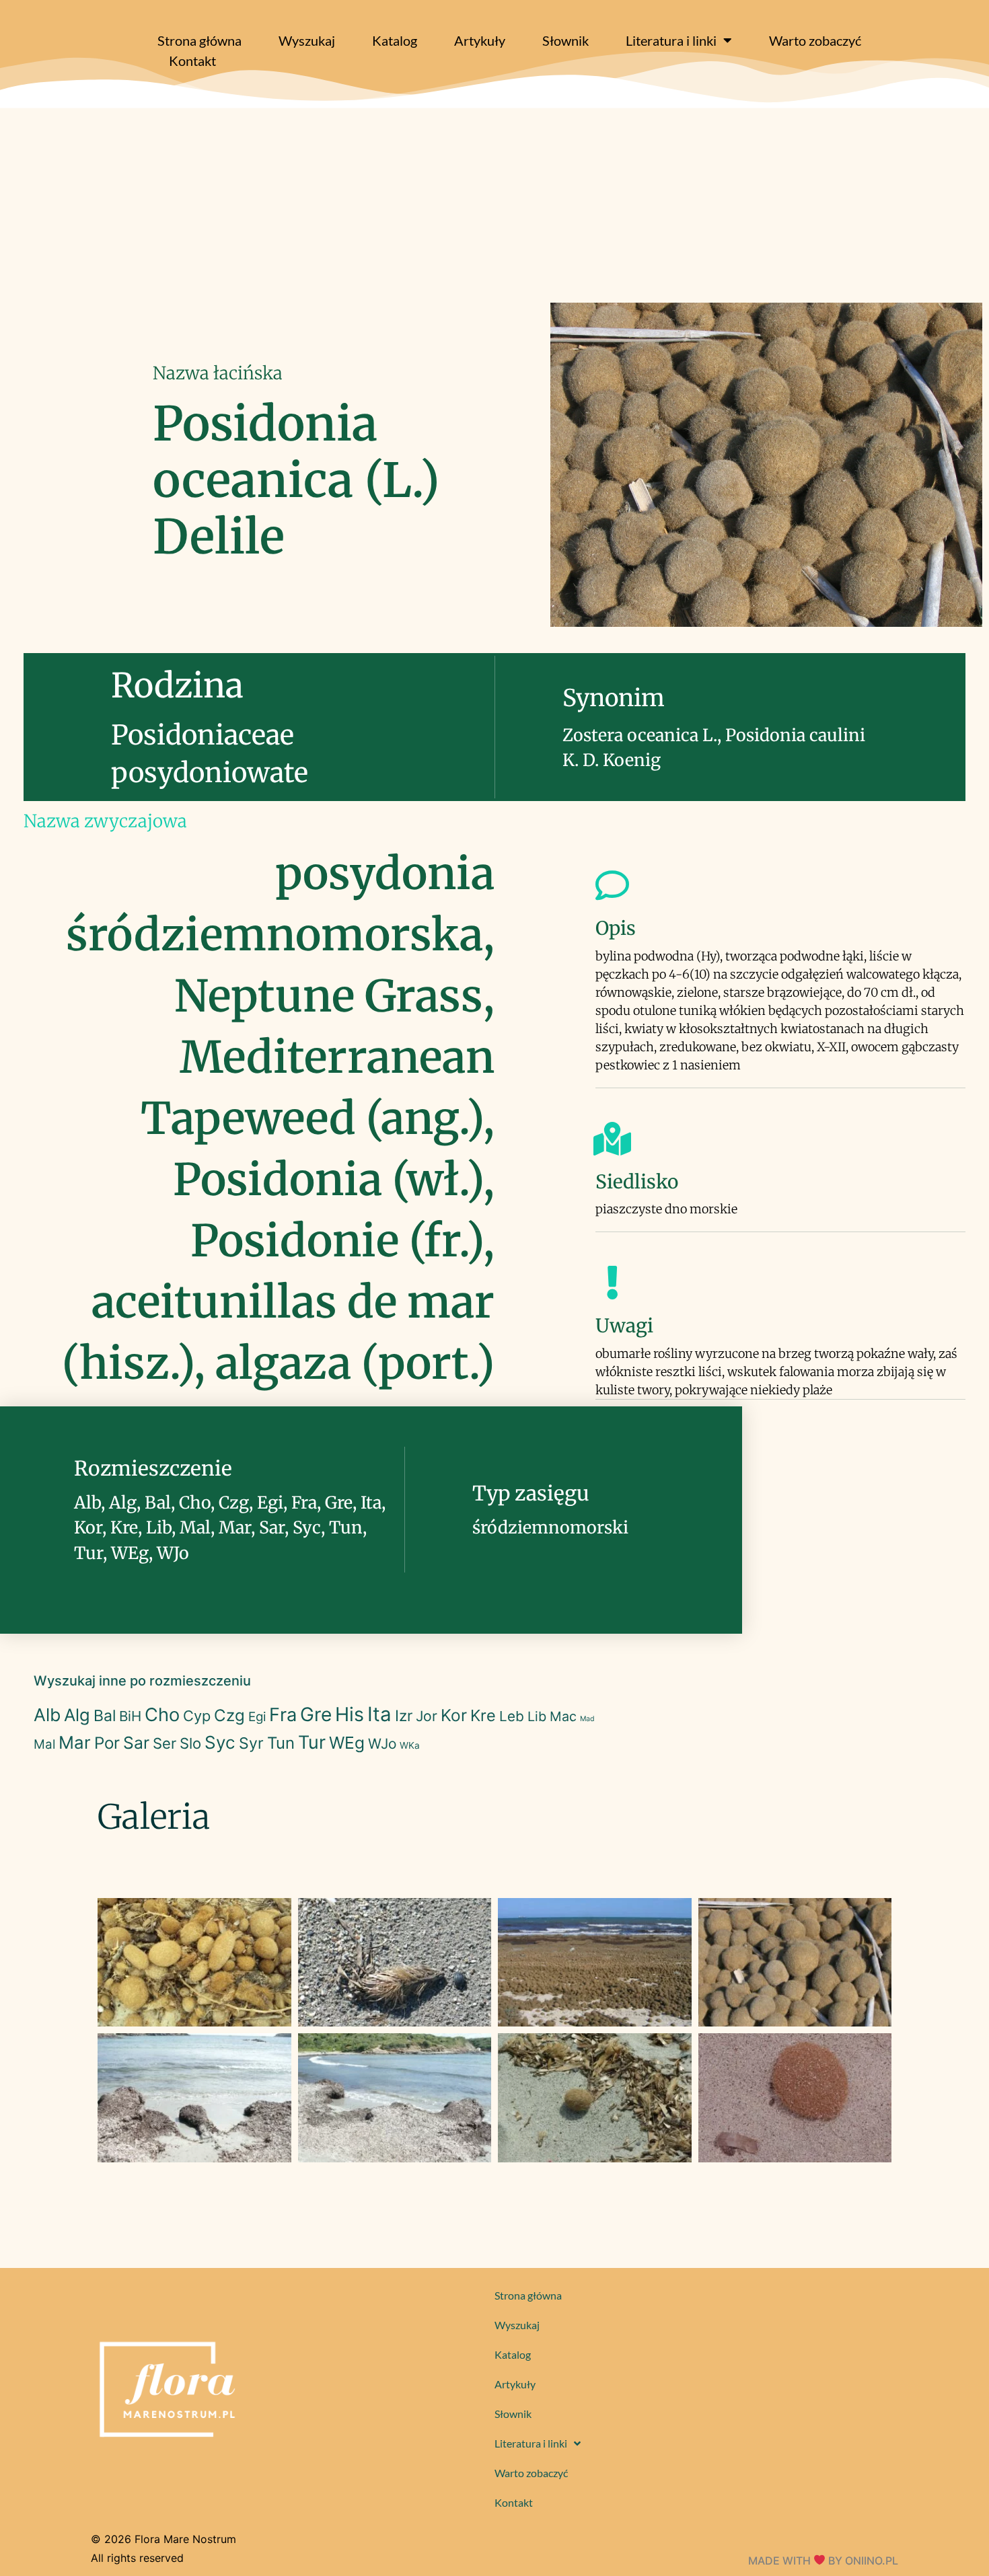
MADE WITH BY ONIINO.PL (823, 2561)
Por (107, 1743)
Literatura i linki (671, 40)
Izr (404, 1715)
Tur (312, 1742)
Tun (281, 1743)
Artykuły (480, 40)
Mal (44, 1744)
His (350, 1714)
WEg (347, 1743)
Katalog (395, 40)
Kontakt (192, 61)
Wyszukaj (307, 40)
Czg (229, 1715)
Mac (563, 1716)
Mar (75, 1742)
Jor (427, 1716)
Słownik (565, 40)
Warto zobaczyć (815, 40)
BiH (130, 1716)
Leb (512, 1716)
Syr (251, 1743)
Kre (483, 1715)
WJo (382, 1744)
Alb (47, 1715)
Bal (105, 1716)
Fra (283, 1715)
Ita (379, 1714)
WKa (410, 1745)
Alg (77, 1715)
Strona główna (199, 40)
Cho (162, 1715)
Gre (316, 1714)
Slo (190, 1743)
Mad (587, 1719)
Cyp (197, 1716)
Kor (454, 1715)
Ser (164, 1743)
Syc (220, 1742)
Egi (257, 1717)
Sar (136, 1743)
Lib (537, 1716)
